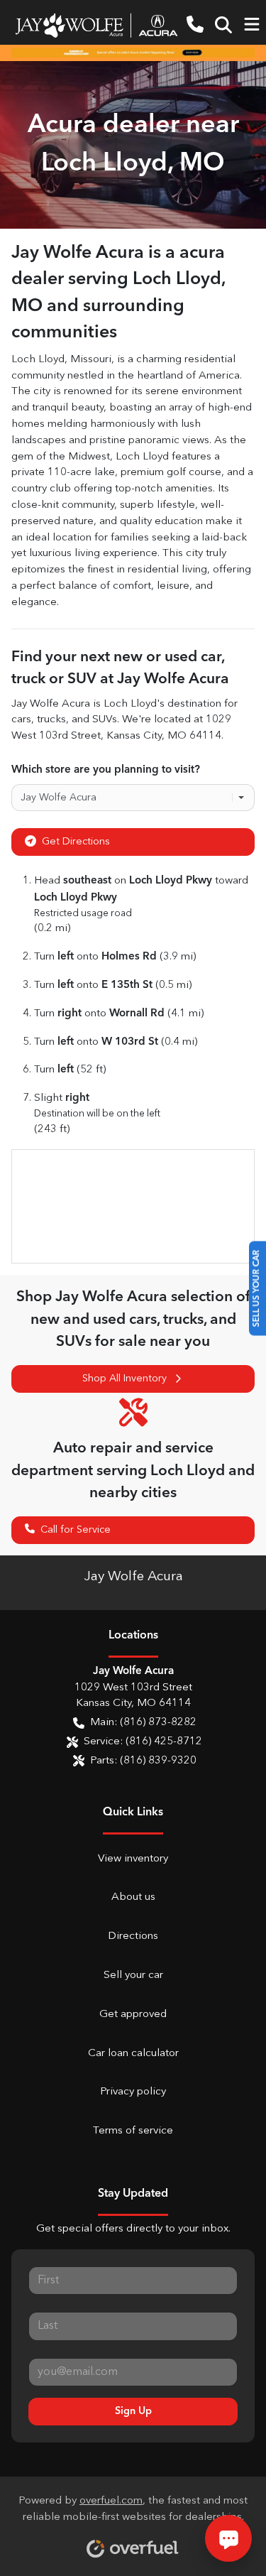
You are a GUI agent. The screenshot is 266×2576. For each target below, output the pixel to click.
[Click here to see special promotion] (133, 53)
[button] (195, 25)
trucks (51, 720)
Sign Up (133, 2411)
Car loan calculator (133, 2054)
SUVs (105, 720)
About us (133, 1897)
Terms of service (133, 2131)
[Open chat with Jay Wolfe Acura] (228, 2538)
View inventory (133, 1859)
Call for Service (76, 1530)
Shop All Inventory (124, 1379)
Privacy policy (133, 2092)
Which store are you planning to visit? (106, 770)
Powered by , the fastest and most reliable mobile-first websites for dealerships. (133, 2509)
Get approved (133, 2015)
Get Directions (76, 842)
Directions (133, 1936)
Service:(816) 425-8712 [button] (143, 1742)
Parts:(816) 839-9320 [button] (143, 1761)
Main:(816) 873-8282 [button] (143, 1723)
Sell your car (133, 1976)
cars (21, 720)
